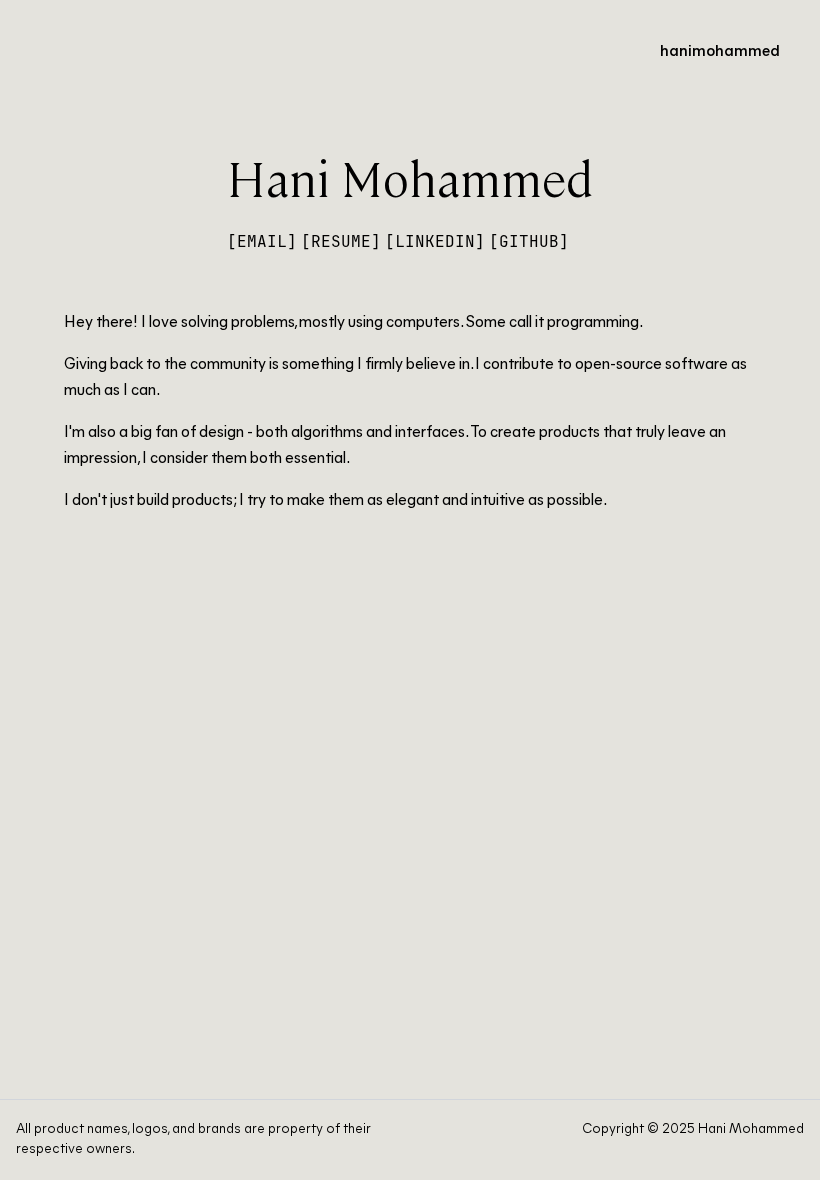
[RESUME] (341, 241)
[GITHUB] (529, 241)
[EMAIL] (262, 241)
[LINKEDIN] (435, 241)
